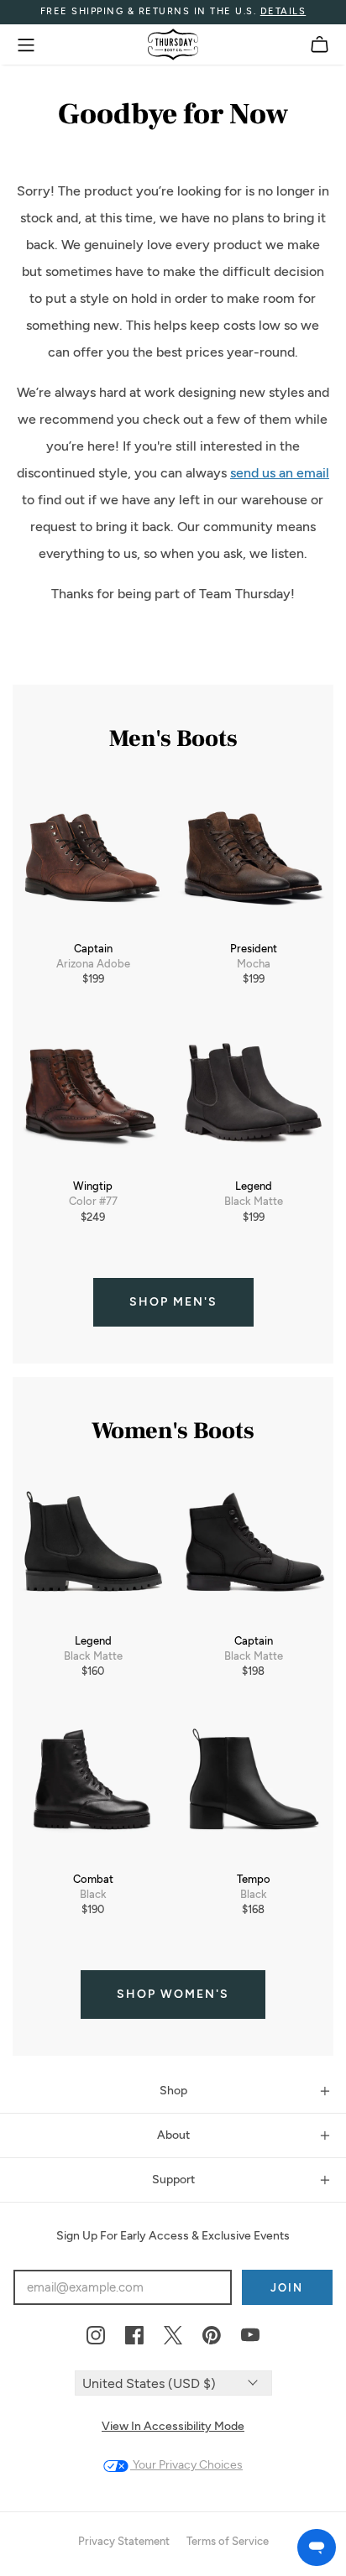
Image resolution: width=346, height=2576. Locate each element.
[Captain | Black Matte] (253, 1549)
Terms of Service (228, 2541)
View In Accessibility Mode (173, 2426)
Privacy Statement (124, 2541)
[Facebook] (134, 2336)
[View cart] (320, 45)
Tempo (254, 1879)
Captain (93, 949)
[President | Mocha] (253, 857)
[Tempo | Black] (253, 1788)
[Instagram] (96, 2336)
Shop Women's (173, 1994)
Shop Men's (173, 1302)
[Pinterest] (212, 2336)
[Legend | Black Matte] (253, 1095)
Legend (254, 1186)
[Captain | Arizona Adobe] (93, 857)
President (254, 949)
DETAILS (283, 11)
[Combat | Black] (93, 1788)
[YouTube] (250, 2336)
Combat (93, 1879)
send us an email (280, 473)
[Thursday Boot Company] (173, 44)
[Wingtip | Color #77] (93, 1095)
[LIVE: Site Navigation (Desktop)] (26, 45)
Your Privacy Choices (186, 2465)
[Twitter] (173, 2336)
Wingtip (93, 1186)
